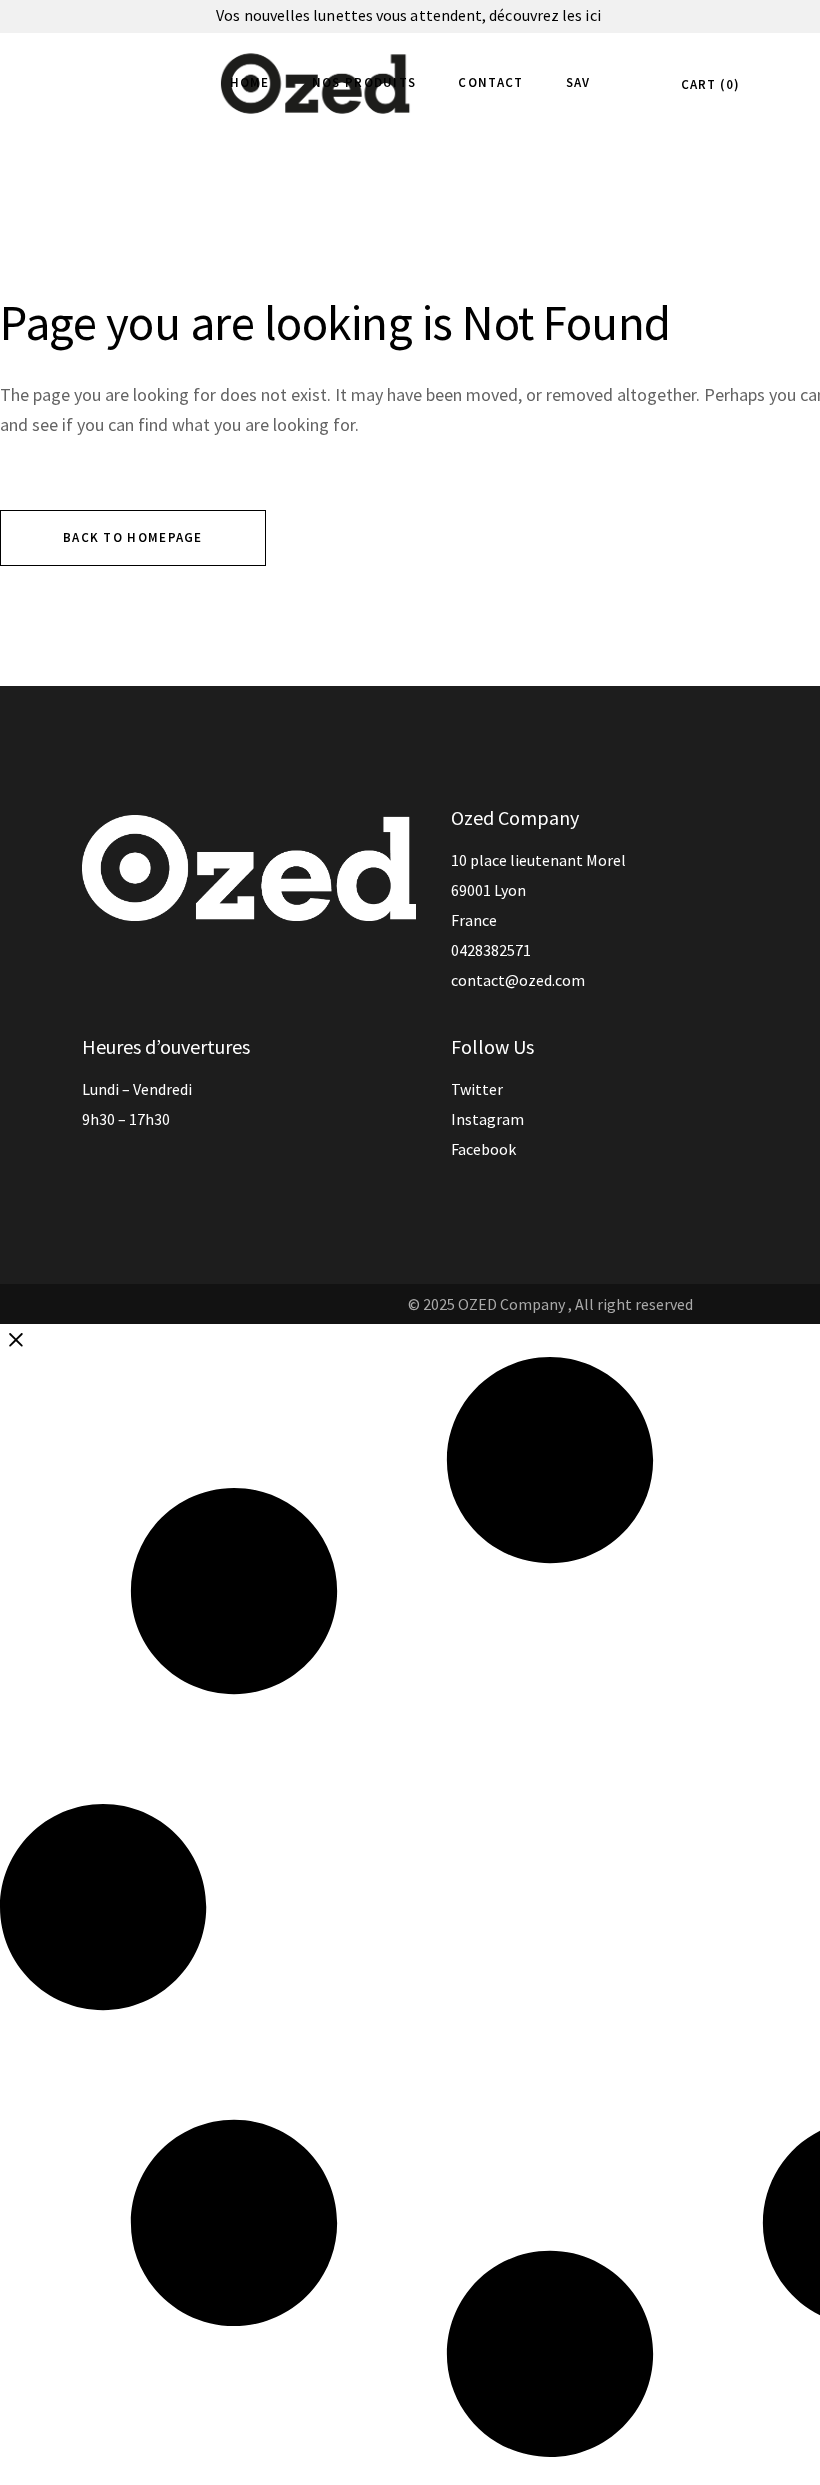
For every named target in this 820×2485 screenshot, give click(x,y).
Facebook (483, 1149)
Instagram (487, 1119)
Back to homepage (133, 537)
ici (594, 15)
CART (707, 84)
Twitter (477, 1089)
